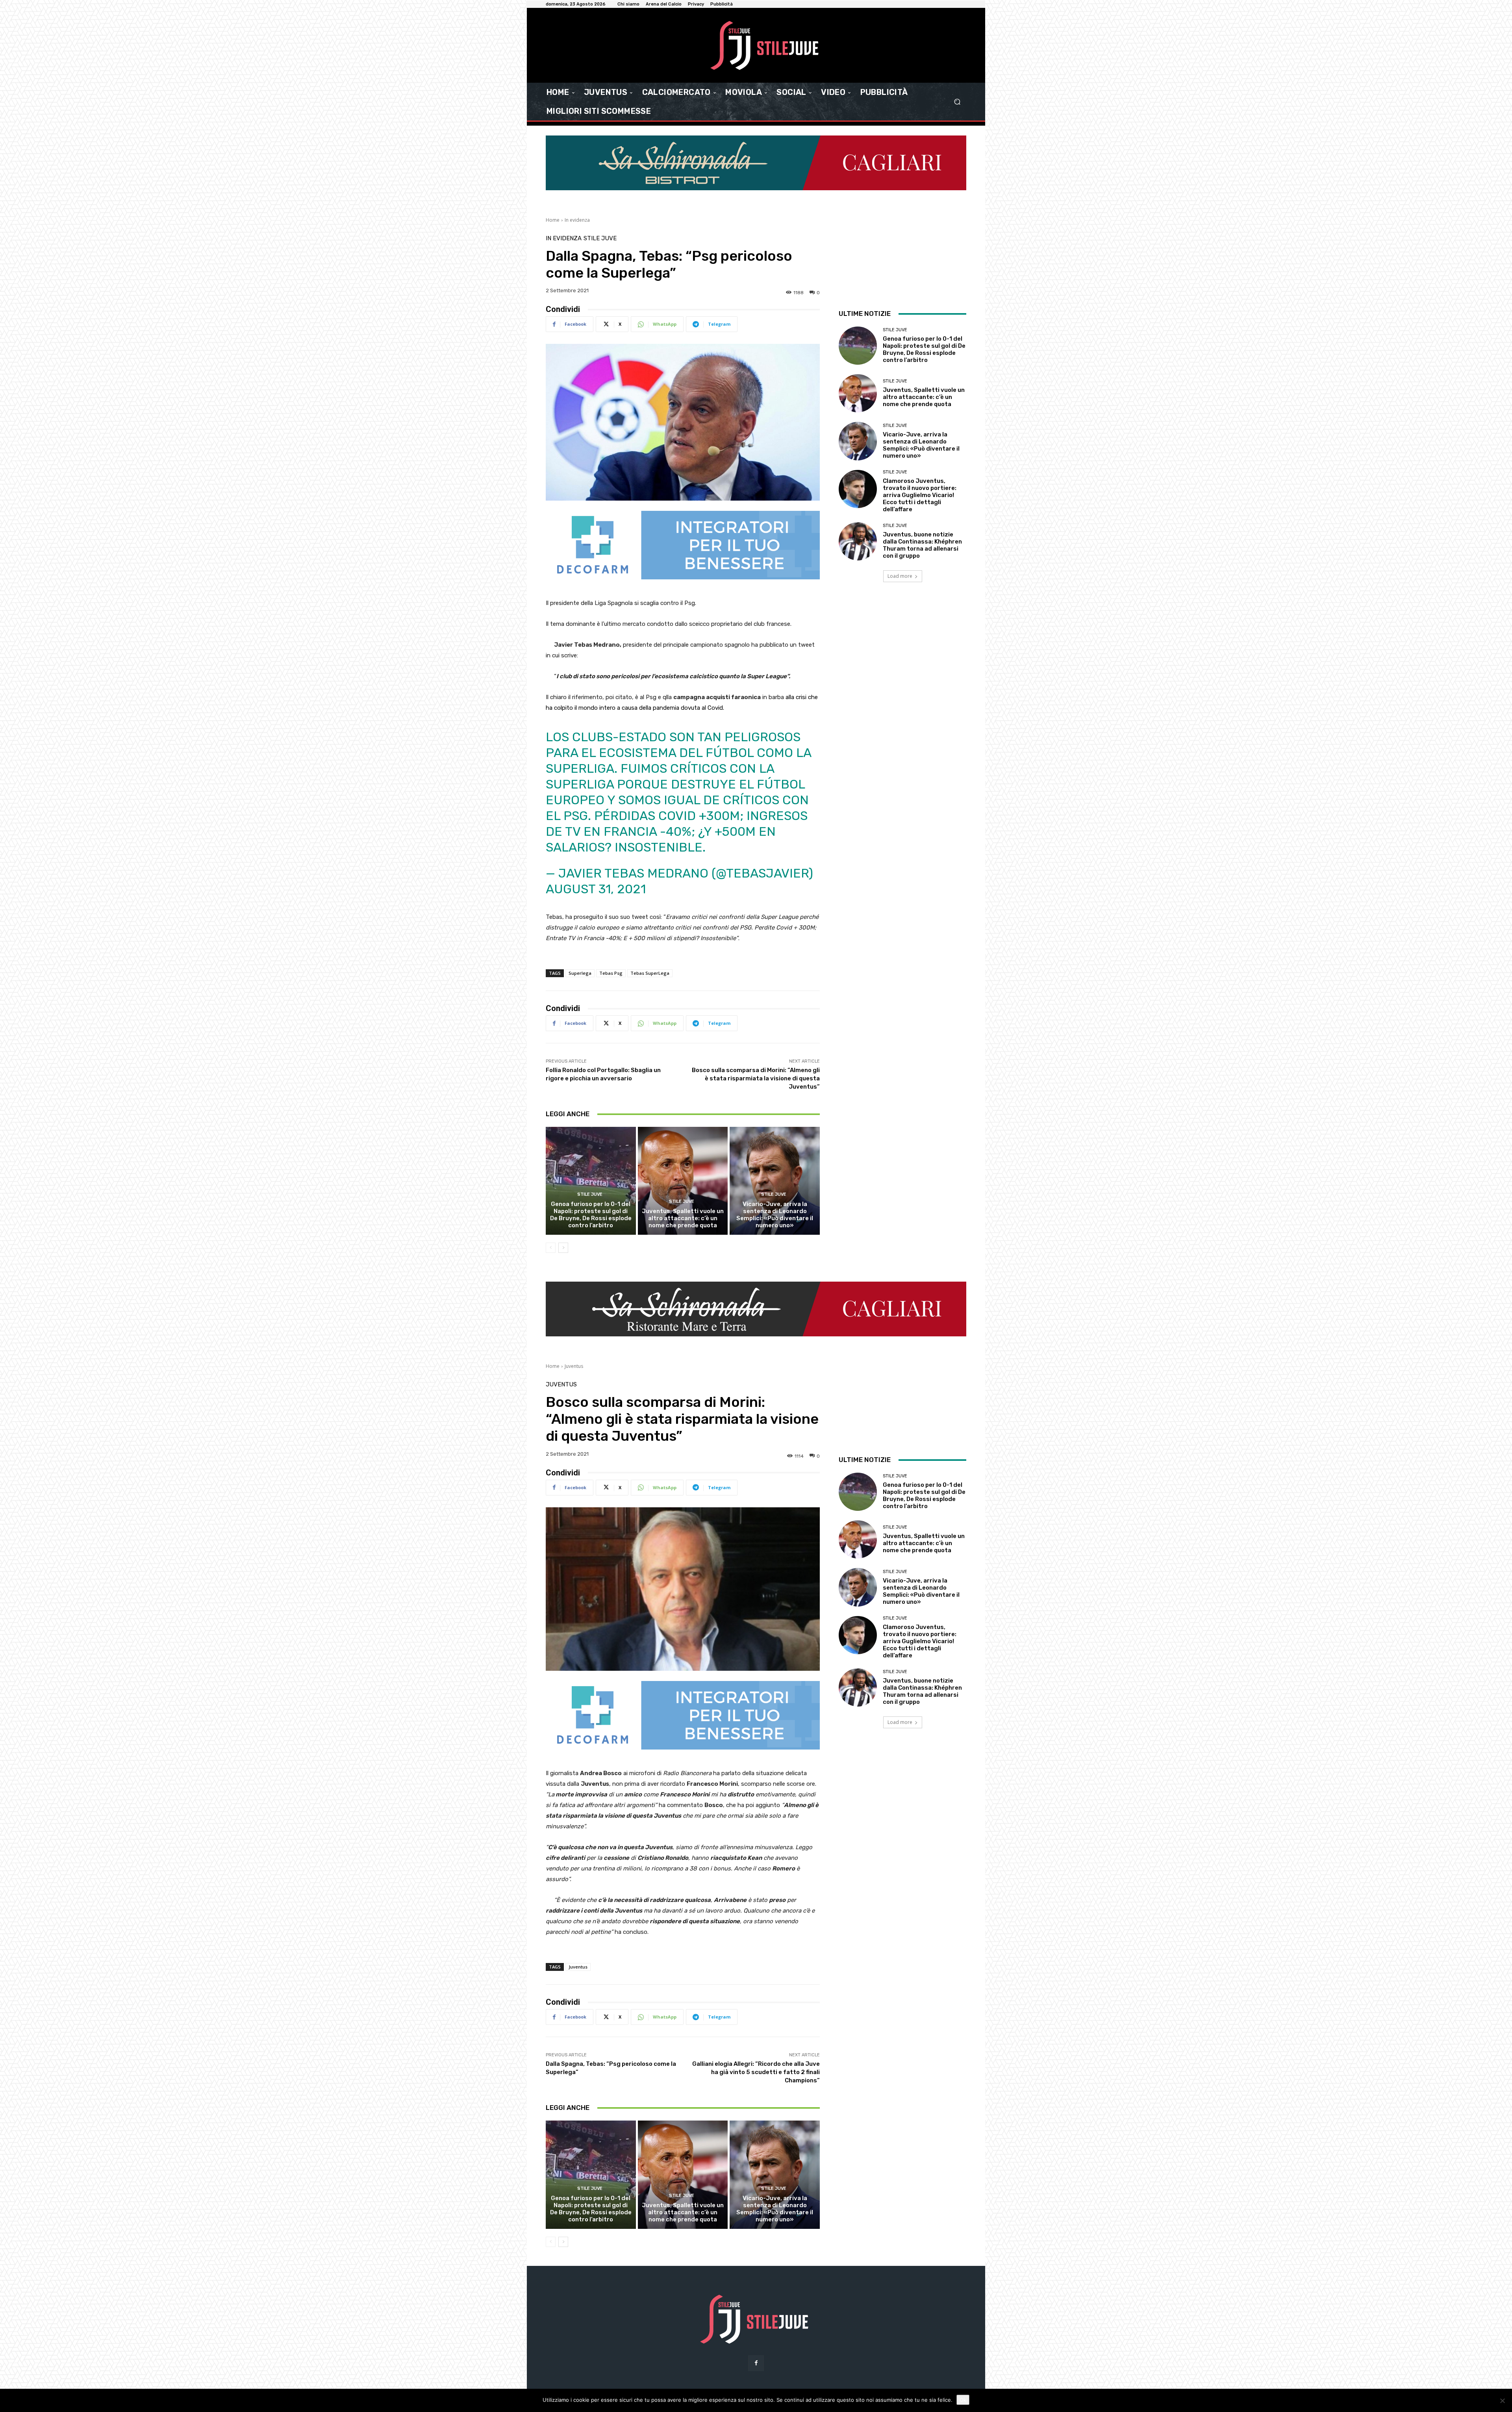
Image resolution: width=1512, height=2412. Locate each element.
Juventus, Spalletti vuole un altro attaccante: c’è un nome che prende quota (683, 1218)
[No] (1502, 2401)
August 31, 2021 (596, 889)
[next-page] (563, 1248)
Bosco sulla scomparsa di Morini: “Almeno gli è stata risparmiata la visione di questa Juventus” (756, 1078)
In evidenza (577, 220)
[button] (957, 102)
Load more (900, 576)
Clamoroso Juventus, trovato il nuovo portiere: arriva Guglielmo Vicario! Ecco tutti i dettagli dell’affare (920, 495)
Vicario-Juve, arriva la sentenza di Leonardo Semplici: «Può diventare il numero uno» (775, 1215)
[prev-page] (551, 1248)
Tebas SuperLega (650, 973)
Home (553, 220)
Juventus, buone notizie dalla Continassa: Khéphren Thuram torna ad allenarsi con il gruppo (922, 545)
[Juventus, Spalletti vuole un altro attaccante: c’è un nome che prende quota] (683, 1181)
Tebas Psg (611, 973)
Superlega (580, 973)
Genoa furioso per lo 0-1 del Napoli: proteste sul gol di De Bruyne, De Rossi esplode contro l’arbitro (591, 1215)
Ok (963, 2400)
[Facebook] (756, 2363)
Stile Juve (600, 238)
